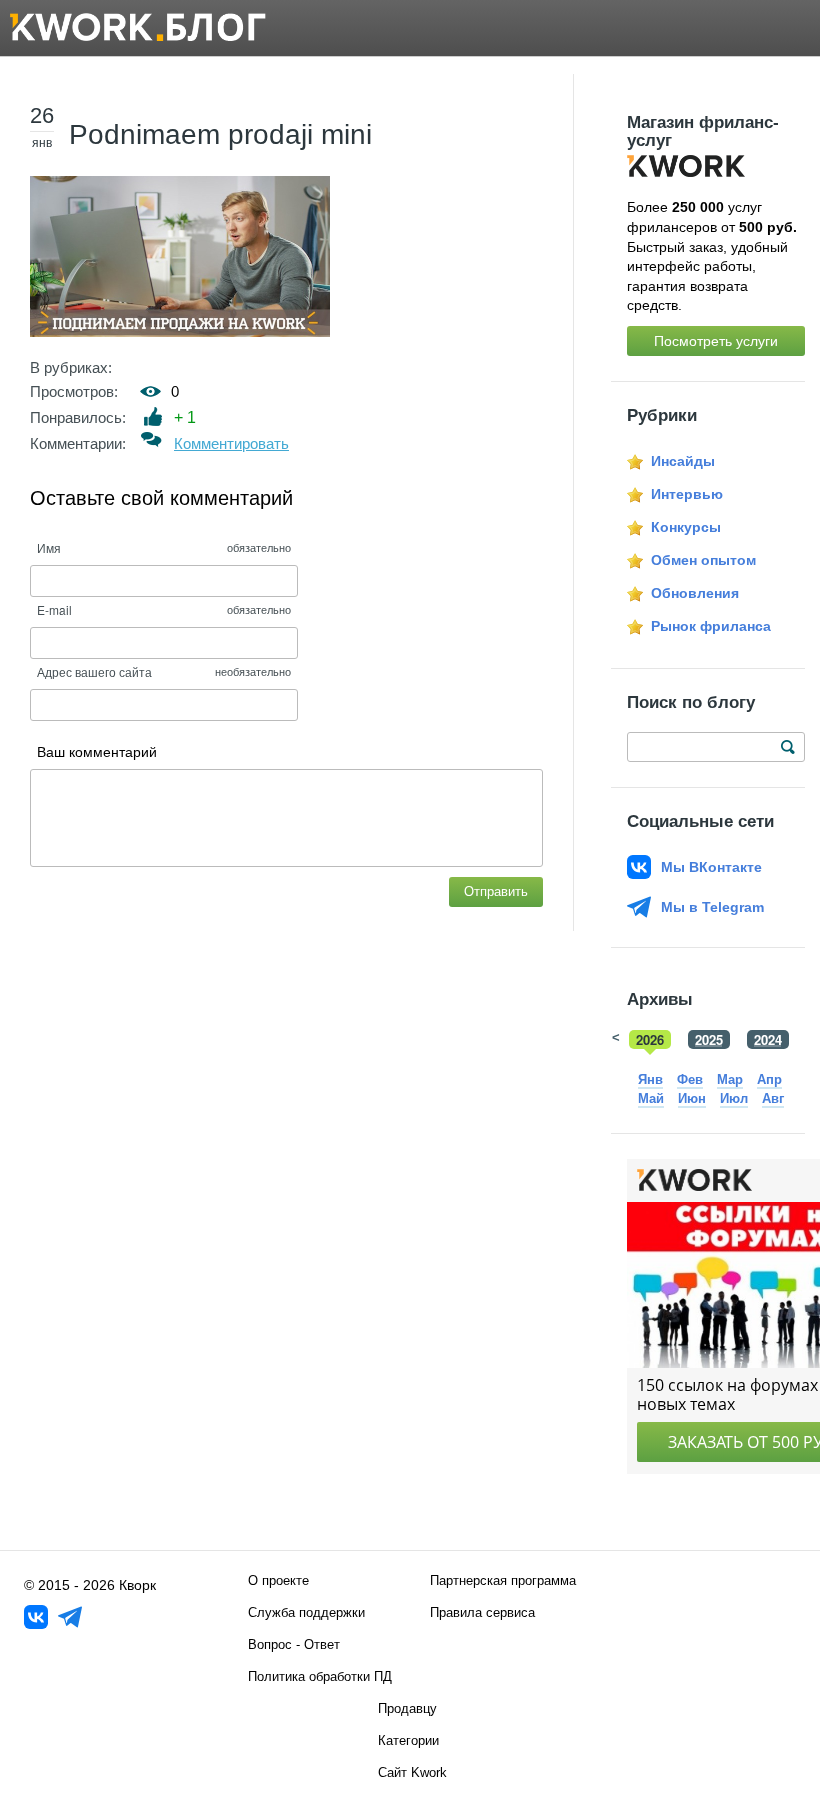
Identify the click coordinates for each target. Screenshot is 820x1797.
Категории (408, 1740)
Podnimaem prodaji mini (220, 134)
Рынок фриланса (711, 626)
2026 (650, 1039)
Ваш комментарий (97, 752)
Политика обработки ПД (320, 1676)
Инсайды (683, 461)
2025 (709, 1039)
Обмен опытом (703, 560)
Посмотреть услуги (716, 341)
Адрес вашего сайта (94, 671)
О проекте (278, 1580)
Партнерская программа (503, 1580)
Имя (49, 547)
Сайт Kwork (412, 1772)
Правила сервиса (482, 1612)
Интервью (687, 494)
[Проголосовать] (153, 416)
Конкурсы (686, 527)
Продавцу (407, 1708)
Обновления (695, 593)
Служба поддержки (306, 1612)
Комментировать (231, 443)
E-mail (54, 609)
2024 (768, 1039)
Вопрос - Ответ (294, 1644)
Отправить (496, 891)
